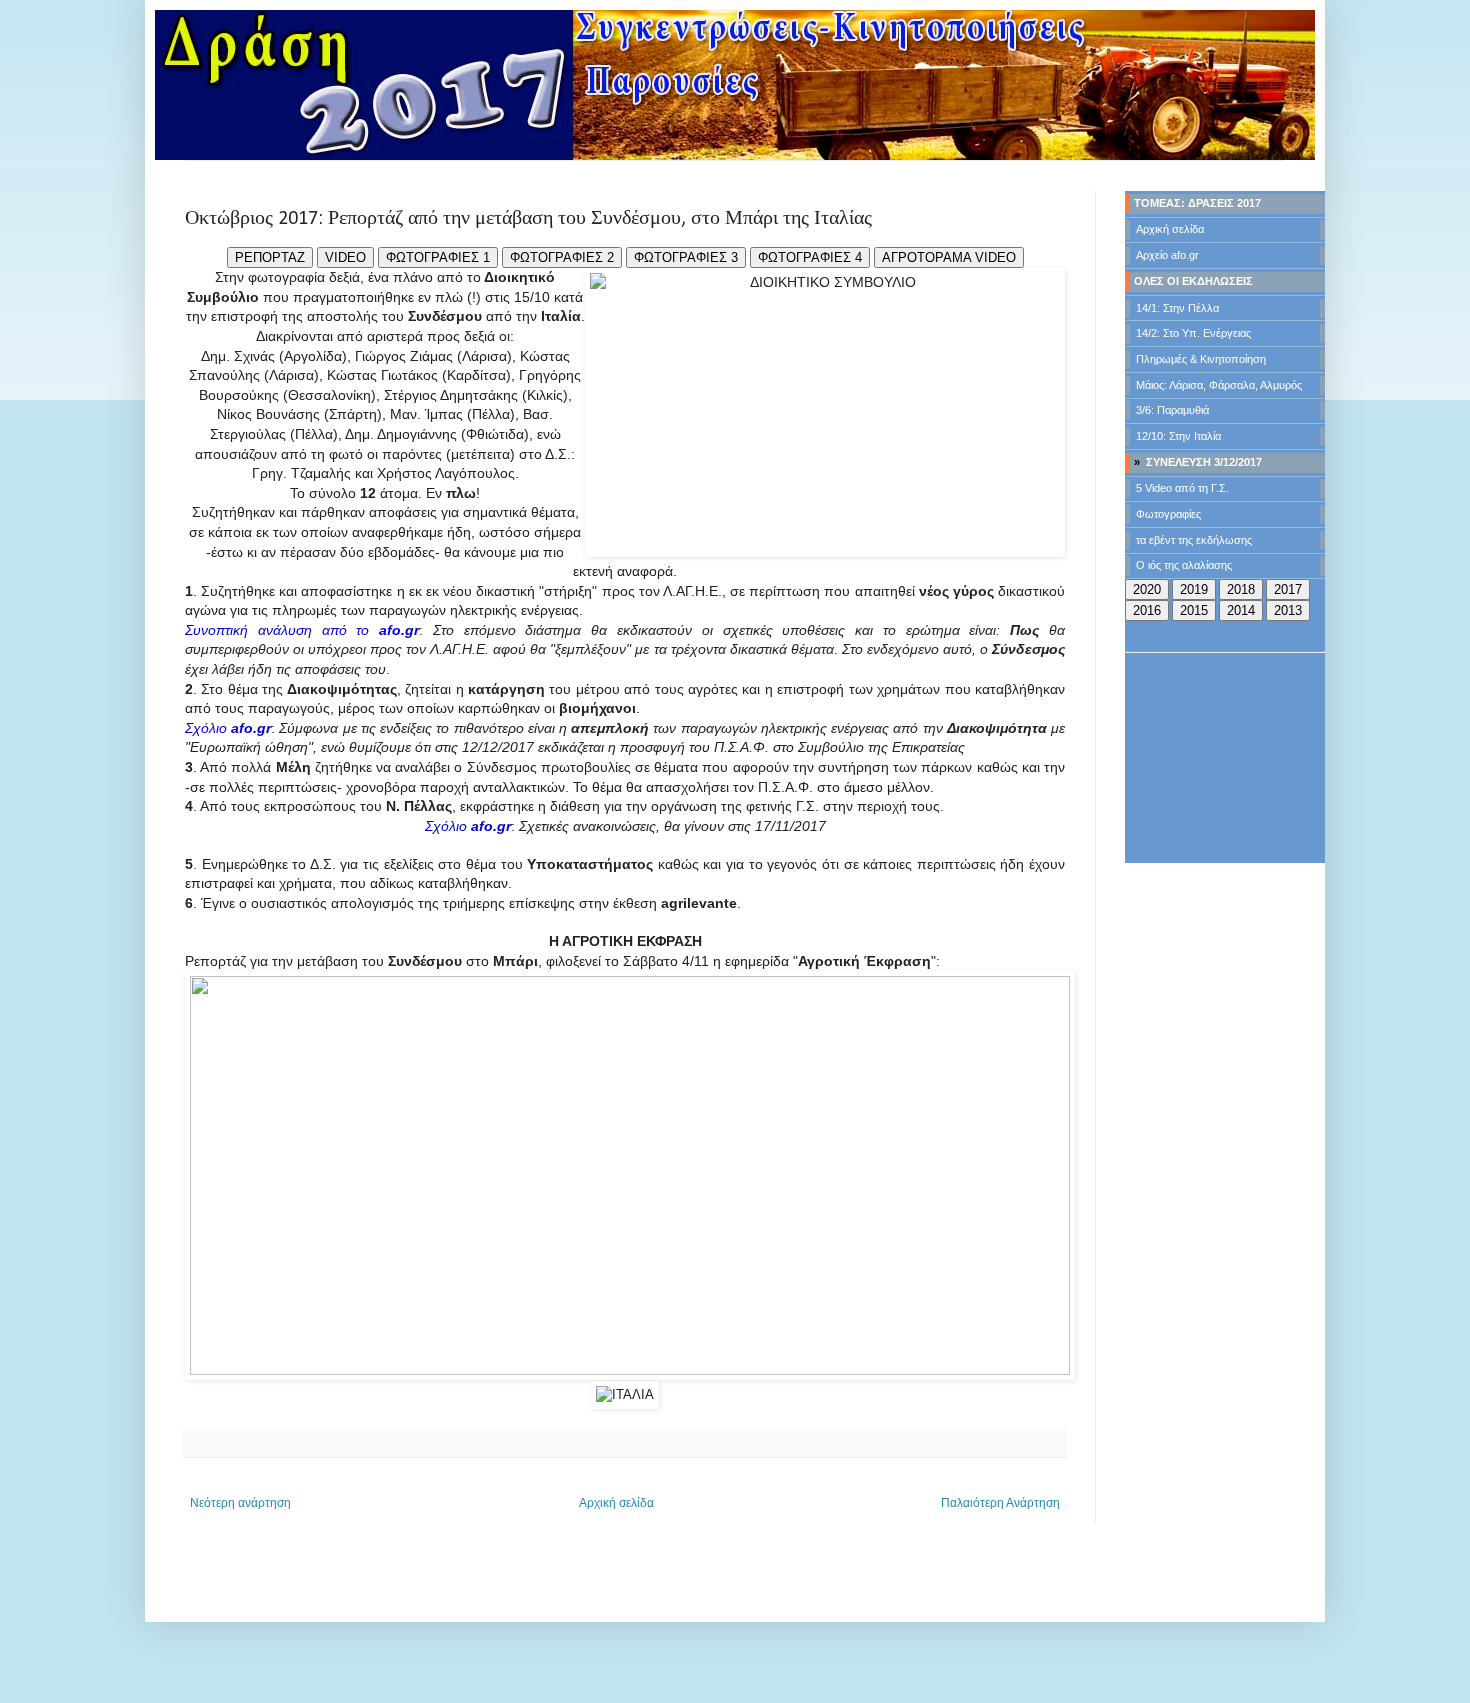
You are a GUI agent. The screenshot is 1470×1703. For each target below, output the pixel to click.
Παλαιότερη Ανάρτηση (1000, 1503)
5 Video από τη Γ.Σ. (1182, 488)
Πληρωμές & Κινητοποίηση (1201, 359)
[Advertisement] (1225, 759)
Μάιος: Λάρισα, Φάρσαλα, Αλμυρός (1219, 385)
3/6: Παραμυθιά (1172, 410)
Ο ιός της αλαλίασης (1184, 565)
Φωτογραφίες (1168, 514)
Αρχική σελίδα (616, 1503)
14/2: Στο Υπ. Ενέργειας (1193, 333)
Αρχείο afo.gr (1167, 255)
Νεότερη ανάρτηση (240, 1503)
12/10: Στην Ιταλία (1178, 436)
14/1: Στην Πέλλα (1177, 308)
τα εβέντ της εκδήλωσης (1194, 540)
